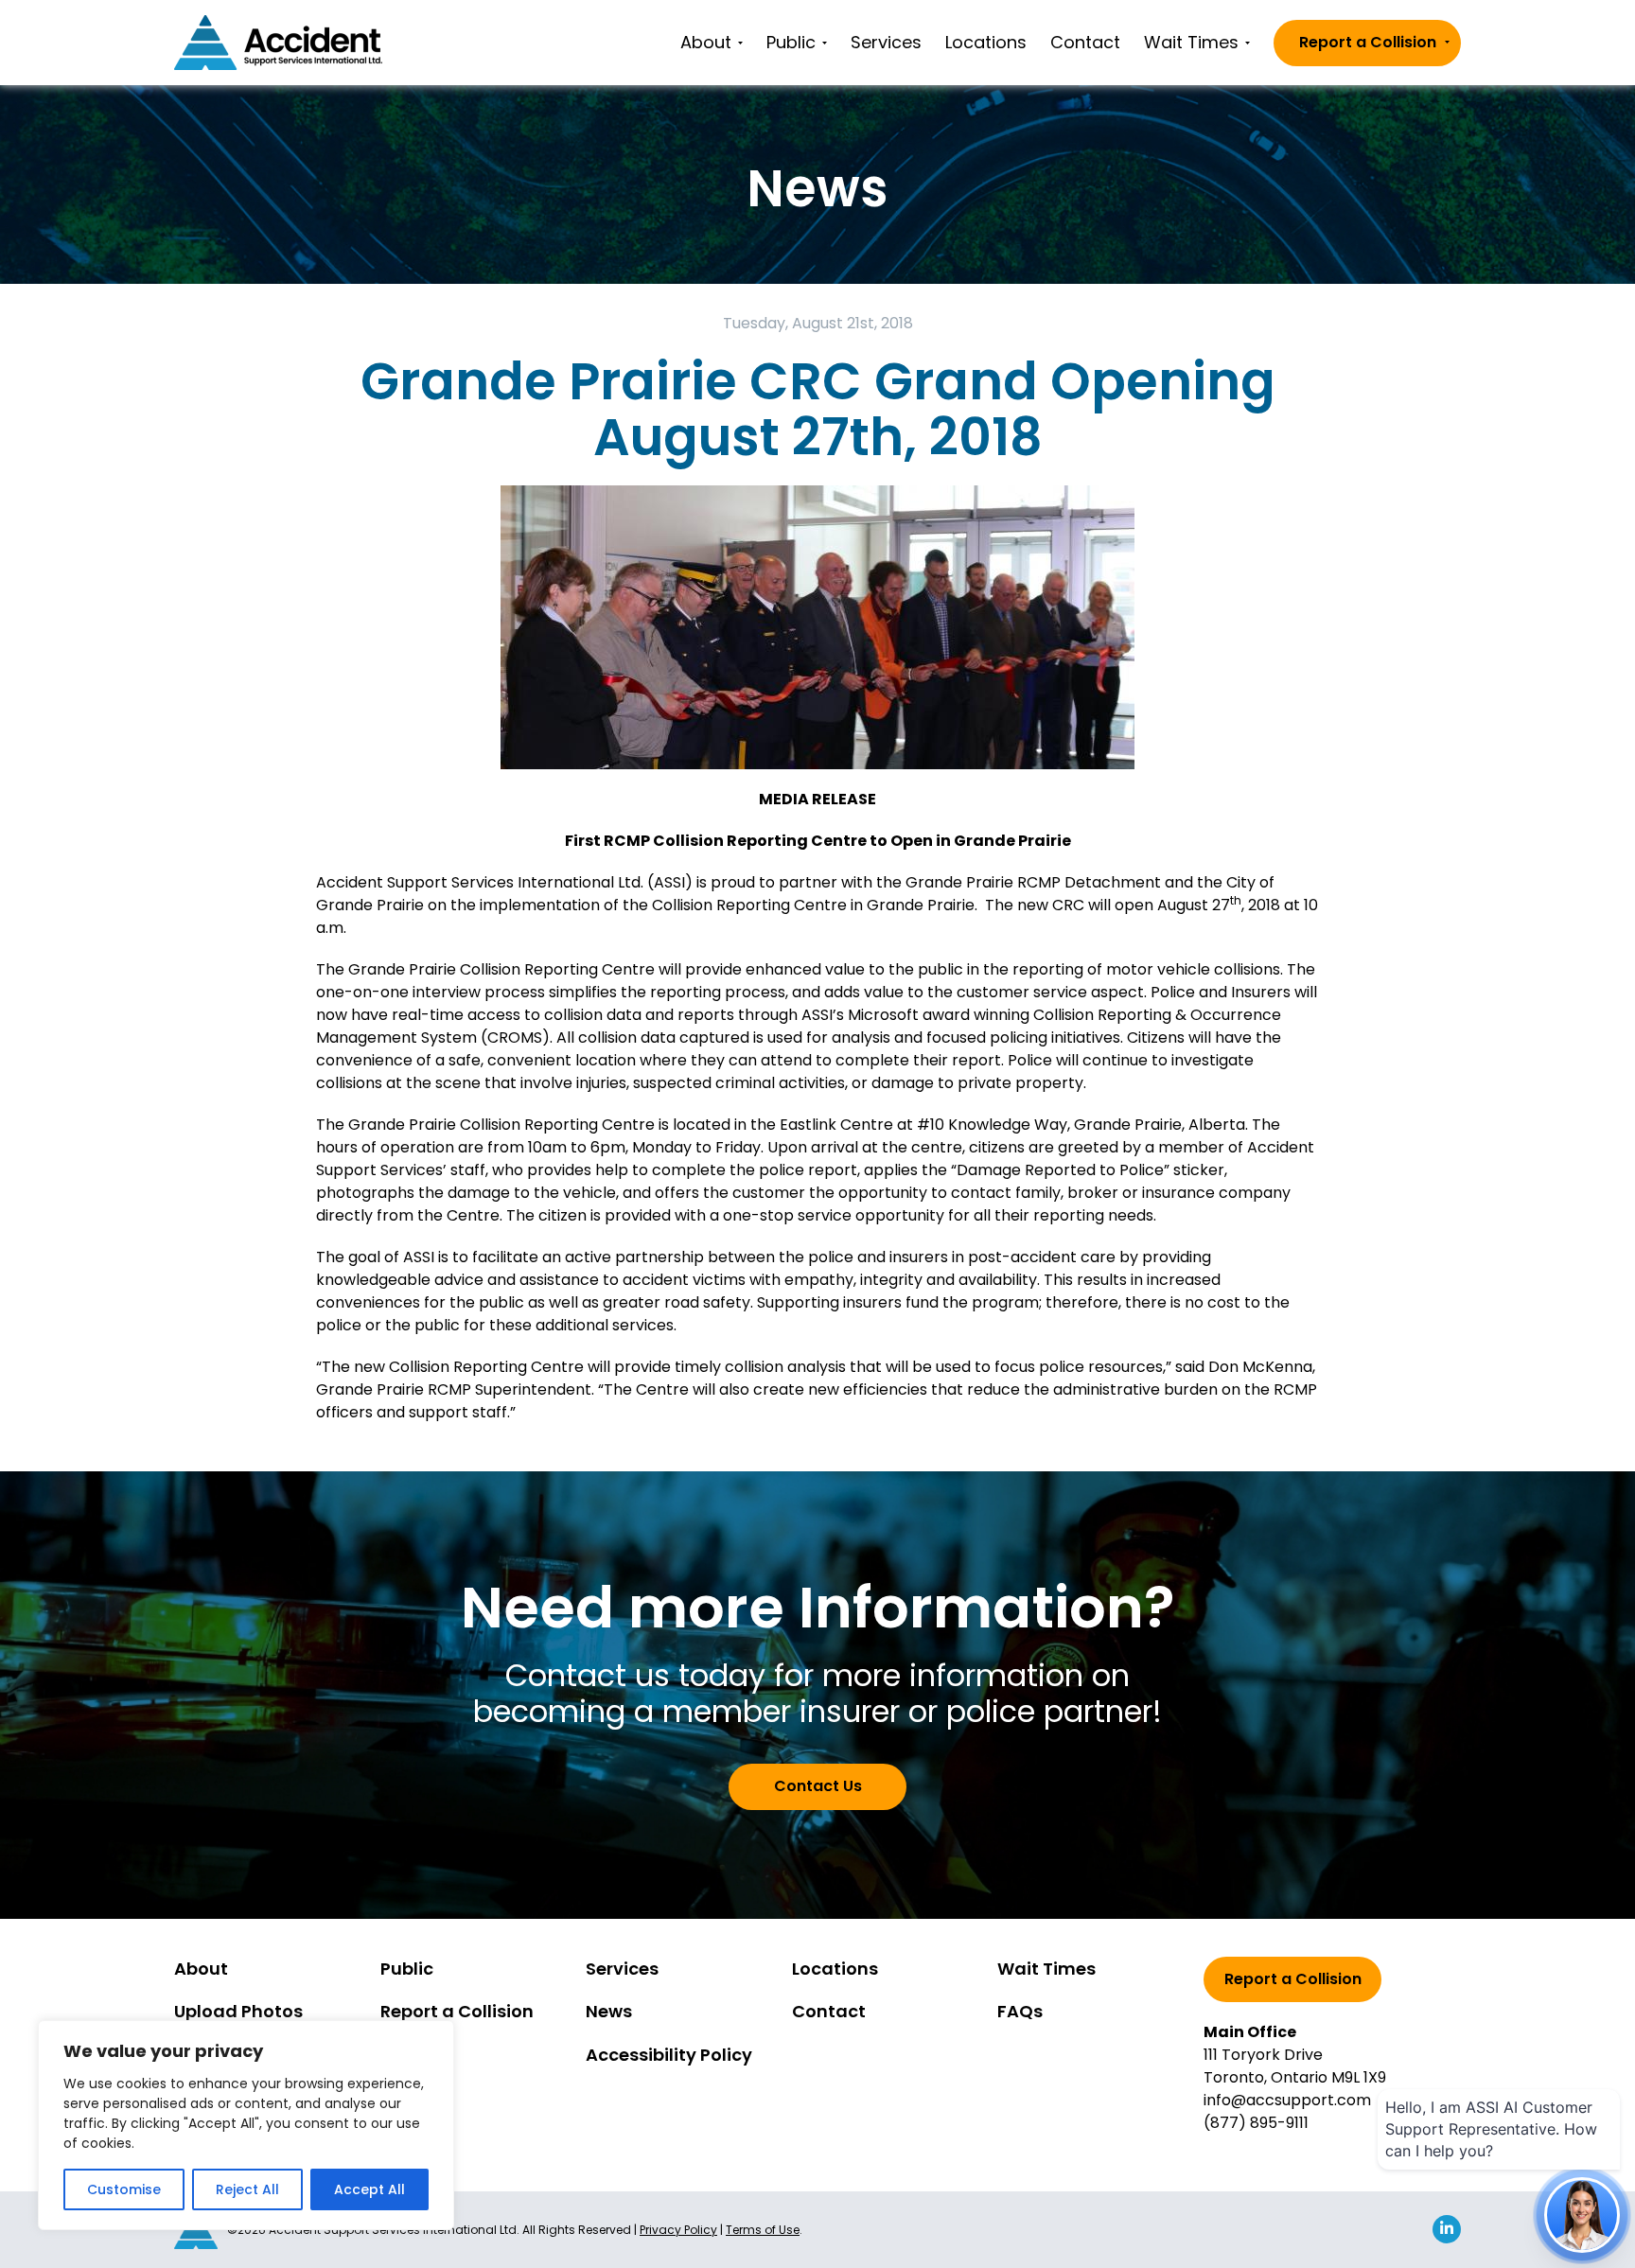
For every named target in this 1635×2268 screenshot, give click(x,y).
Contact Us (818, 1786)
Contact (1085, 42)
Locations (986, 42)
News (609, 2011)
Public (791, 42)
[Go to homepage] (278, 43)
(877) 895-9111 (1256, 2123)
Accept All (369, 2189)
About (706, 42)
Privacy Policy (678, 2230)
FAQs (1020, 2011)
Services (886, 42)
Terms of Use (763, 2230)
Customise (124, 2189)
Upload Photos (238, 2011)
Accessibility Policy (669, 2055)
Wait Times (1191, 42)
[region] (246, 2125)
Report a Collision (1368, 42)
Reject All (247, 2189)
